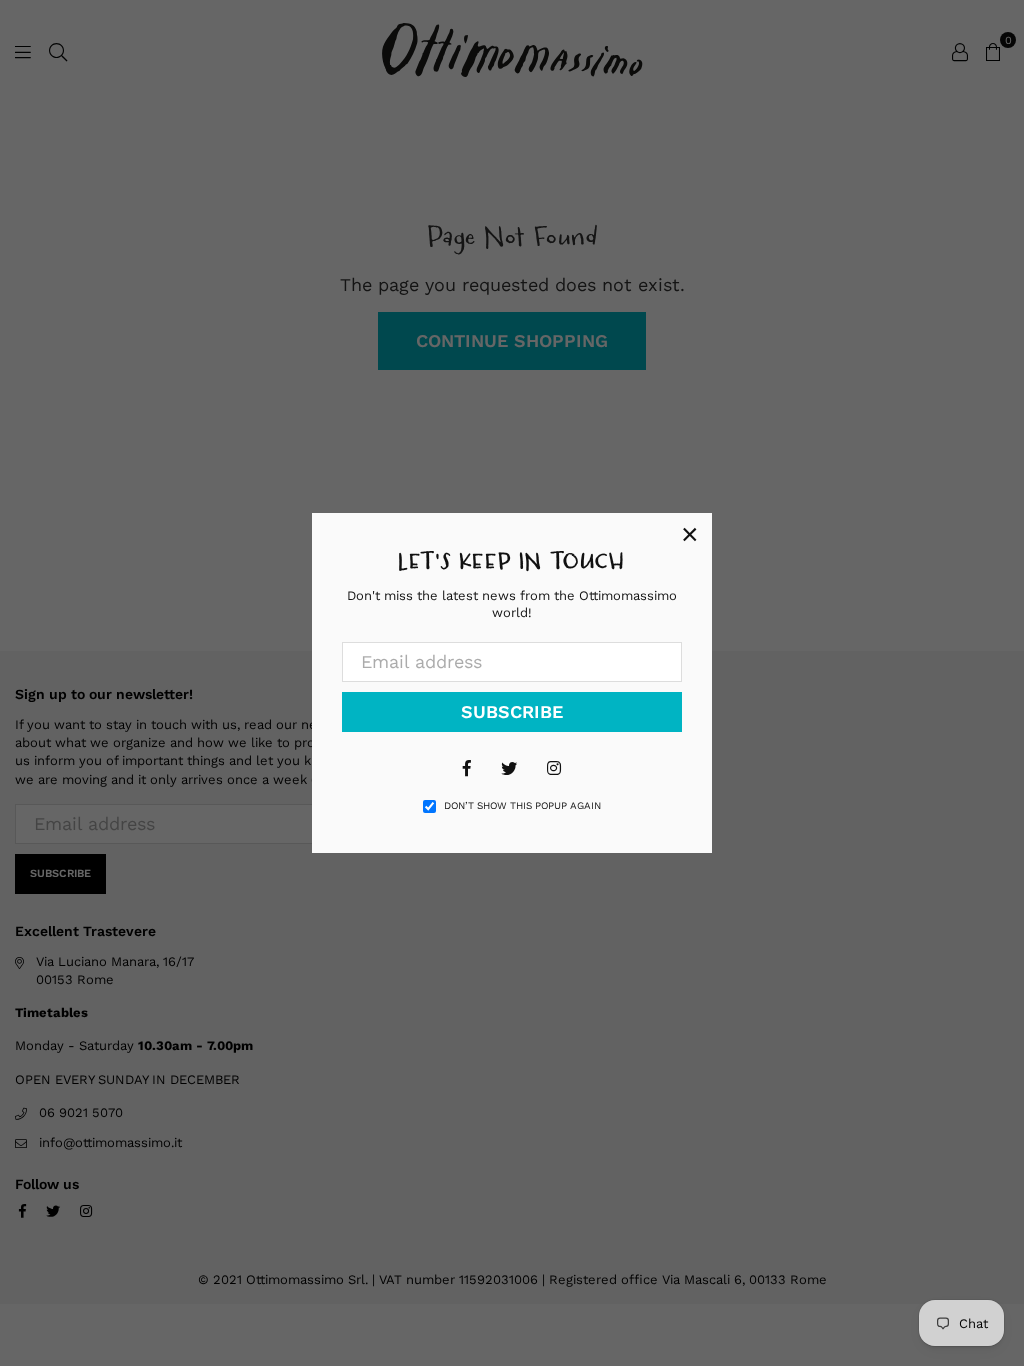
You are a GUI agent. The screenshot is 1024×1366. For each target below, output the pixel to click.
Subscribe (512, 711)
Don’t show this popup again (522, 805)
